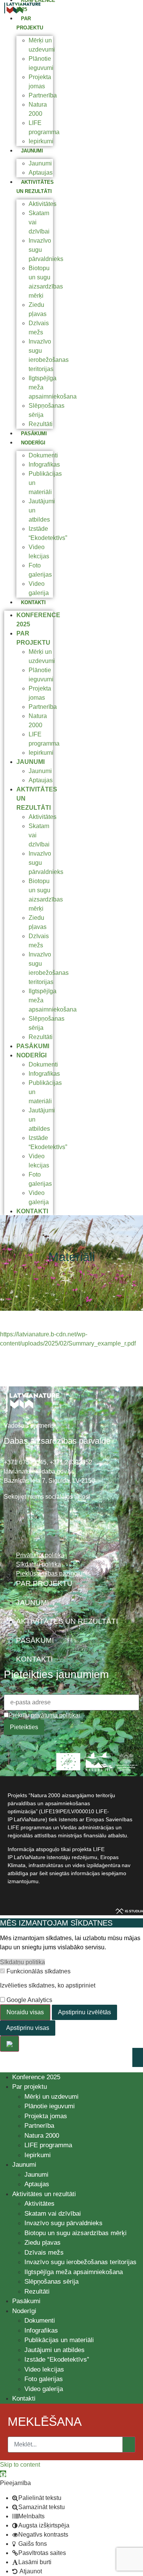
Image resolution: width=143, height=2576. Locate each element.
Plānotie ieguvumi (50, 2106)
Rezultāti (41, 424)
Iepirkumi (41, 141)
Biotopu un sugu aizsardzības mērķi (76, 2233)
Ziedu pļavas (43, 2243)
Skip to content (20, 2465)
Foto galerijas (44, 2379)
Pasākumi (34, 434)
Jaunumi (32, 151)
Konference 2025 (36, 2077)
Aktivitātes (43, 204)
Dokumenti (43, 455)
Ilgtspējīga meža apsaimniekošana (74, 2272)
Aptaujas (41, 173)
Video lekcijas (44, 2369)
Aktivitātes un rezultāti (44, 2194)
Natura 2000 (42, 2136)
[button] (3, 2474)
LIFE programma (48, 2145)
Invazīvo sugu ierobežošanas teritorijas (80, 2262)
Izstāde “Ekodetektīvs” (57, 2360)
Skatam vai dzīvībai (53, 2214)
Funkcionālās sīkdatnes (38, 1971)
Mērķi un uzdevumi (51, 2097)
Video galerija (44, 2389)
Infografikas (44, 464)
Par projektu (30, 2087)
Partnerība (43, 95)
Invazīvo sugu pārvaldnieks (63, 2223)
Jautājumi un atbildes (55, 2350)
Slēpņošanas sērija (51, 2282)
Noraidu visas (25, 2012)
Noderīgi (33, 443)
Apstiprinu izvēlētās (84, 2012)
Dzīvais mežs (44, 2253)
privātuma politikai (55, 1715)
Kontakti (33, 602)
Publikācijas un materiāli (59, 2340)
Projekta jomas (46, 2116)
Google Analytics (29, 2000)
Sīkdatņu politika (22, 1962)
